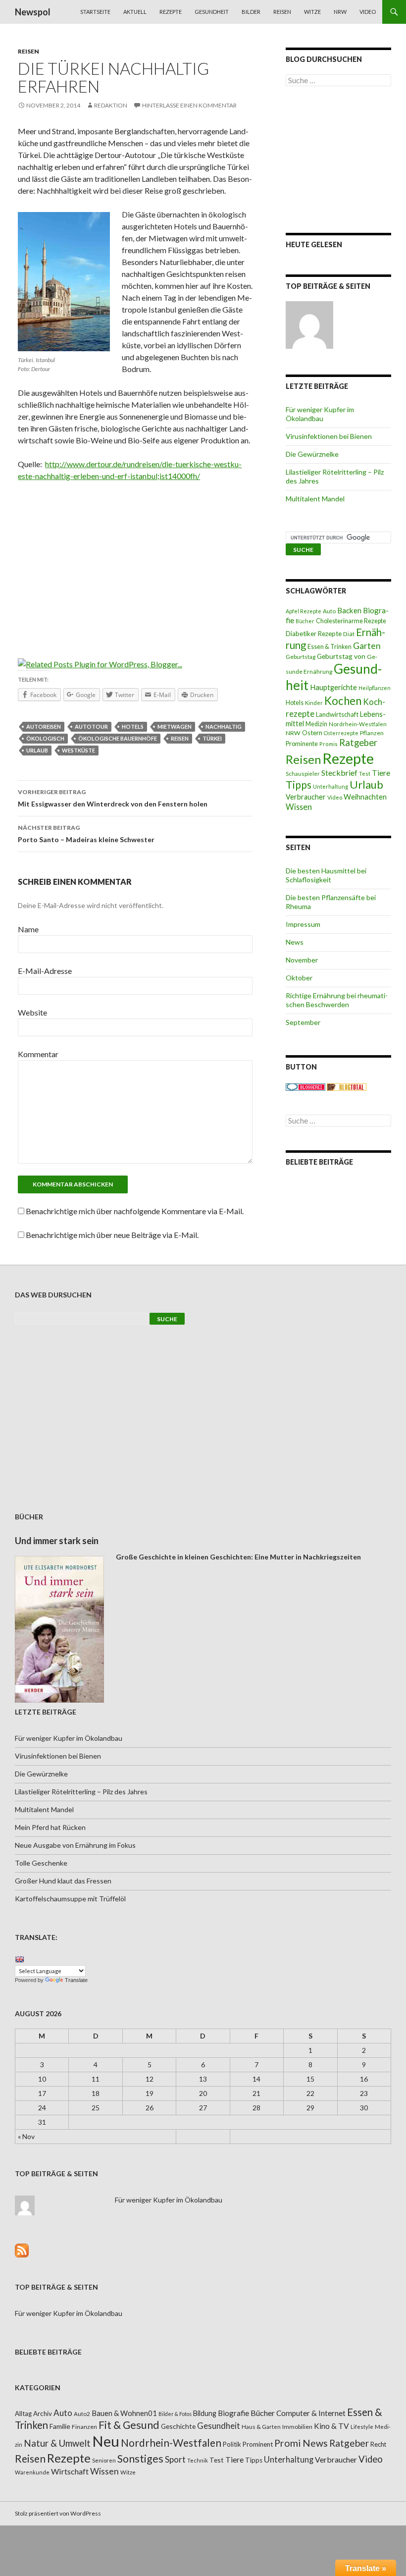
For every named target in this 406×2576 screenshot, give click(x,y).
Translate (76, 1980)
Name (28, 929)
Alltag (23, 2414)
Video (368, 12)
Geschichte (178, 2426)
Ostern (312, 733)
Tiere (381, 773)
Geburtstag (301, 657)
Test (365, 774)
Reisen (282, 12)
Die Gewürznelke (312, 454)
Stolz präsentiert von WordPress (58, 2513)
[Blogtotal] (347, 1086)
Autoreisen (44, 726)
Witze (312, 12)
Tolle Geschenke (41, 1863)
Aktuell (135, 12)
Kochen (343, 701)
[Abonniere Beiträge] (22, 2249)
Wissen (299, 807)
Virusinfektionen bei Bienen (329, 436)
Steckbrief (339, 773)
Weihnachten (365, 797)
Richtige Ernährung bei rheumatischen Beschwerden (337, 1000)
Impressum (303, 924)
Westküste (78, 750)
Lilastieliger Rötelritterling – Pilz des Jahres (81, 1792)
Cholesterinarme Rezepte (351, 621)
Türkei (212, 738)
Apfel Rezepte (304, 611)
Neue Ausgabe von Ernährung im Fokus (75, 1845)
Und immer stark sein (57, 1541)
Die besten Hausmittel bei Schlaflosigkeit (326, 875)
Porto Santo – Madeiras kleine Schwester (86, 834)
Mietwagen (175, 726)
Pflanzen (372, 733)
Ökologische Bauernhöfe (118, 738)
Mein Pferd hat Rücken (50, 1827)
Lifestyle (362, 2427)
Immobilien (297, 2427)
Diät (349, 634)
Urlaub (37, 750)
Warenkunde (32, 2472)
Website (32, 1012)
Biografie (233, 2413)
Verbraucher (306, 797)
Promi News (301, 2443)
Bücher (305, 621)
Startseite (95, 12)
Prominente (302, 744)
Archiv (43, 2414)
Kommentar (38, 1054)
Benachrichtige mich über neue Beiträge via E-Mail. (112, 1235)
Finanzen (84, 2427)
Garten (367, 646)
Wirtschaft (70, 2471)
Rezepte (171, 12)
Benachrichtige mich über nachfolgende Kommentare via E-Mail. (135, 1211)
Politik (232, 2444)
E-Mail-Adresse (45, 971)
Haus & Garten (261, 2426)
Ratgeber (358, 743)
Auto (329, 611)
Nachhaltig (224, 726)
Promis (329, 744)
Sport (175, 2459)
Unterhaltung (330, 786)
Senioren (104, 2460)
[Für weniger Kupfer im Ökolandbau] (309, 325)
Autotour (91, 726)
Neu (106, 2441)
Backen (349, 610)
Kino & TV (331, 2426)
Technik (198, 2460)
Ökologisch (45, 738)
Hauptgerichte (333, 687)
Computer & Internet (311, 2413)
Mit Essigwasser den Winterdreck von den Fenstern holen (113, 798)
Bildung (205, 2413)
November (302, 960)
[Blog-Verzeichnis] (305, 1086)
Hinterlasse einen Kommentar (189, 105)
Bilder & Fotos (175, 2414)
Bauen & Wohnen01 (124, 2413)
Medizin (316, 724)
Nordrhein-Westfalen (358, 724)
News (295, 942)
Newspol (33, 12)
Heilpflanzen (375, 688)
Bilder (251, 12)
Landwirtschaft (337, 714)
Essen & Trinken (330, 647)
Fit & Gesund (129, 2425)
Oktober (299, 978)
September (303, 1022)
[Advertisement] (135, 563)
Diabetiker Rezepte (314, 634)
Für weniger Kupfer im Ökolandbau (320, 414)
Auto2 (82, 2414)
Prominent (258, 2444)
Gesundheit (212, 12)
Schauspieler (303, 774)
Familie (60, 2426)
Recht (378, 2444)
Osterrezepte (341, 733)
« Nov (26, 2136)
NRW (340, 12)
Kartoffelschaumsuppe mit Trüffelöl (70, 1899)
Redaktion (111, 105)
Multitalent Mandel (315, 499)
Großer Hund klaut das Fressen (63, 1881)
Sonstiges (140, 2459)
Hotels (133, 726)
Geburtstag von (341, 656)
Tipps (299, 785)
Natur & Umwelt (57, 2443)
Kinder (314, 703)
